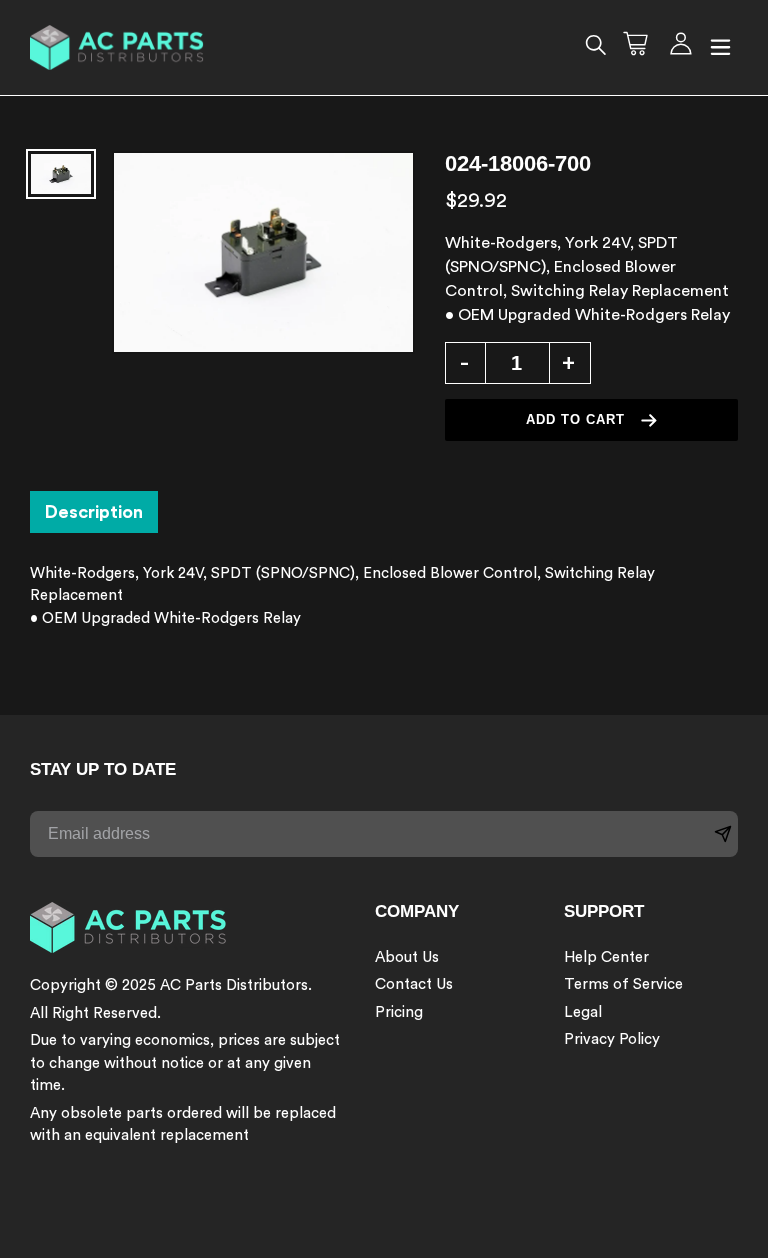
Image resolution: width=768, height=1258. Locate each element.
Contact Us (414, 984)
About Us (407, 957)
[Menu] (720, 48)
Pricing (399, 1012)
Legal (583, 1012)
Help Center (606, 957)
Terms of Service (623, 984)
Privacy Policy (612, 1039)
